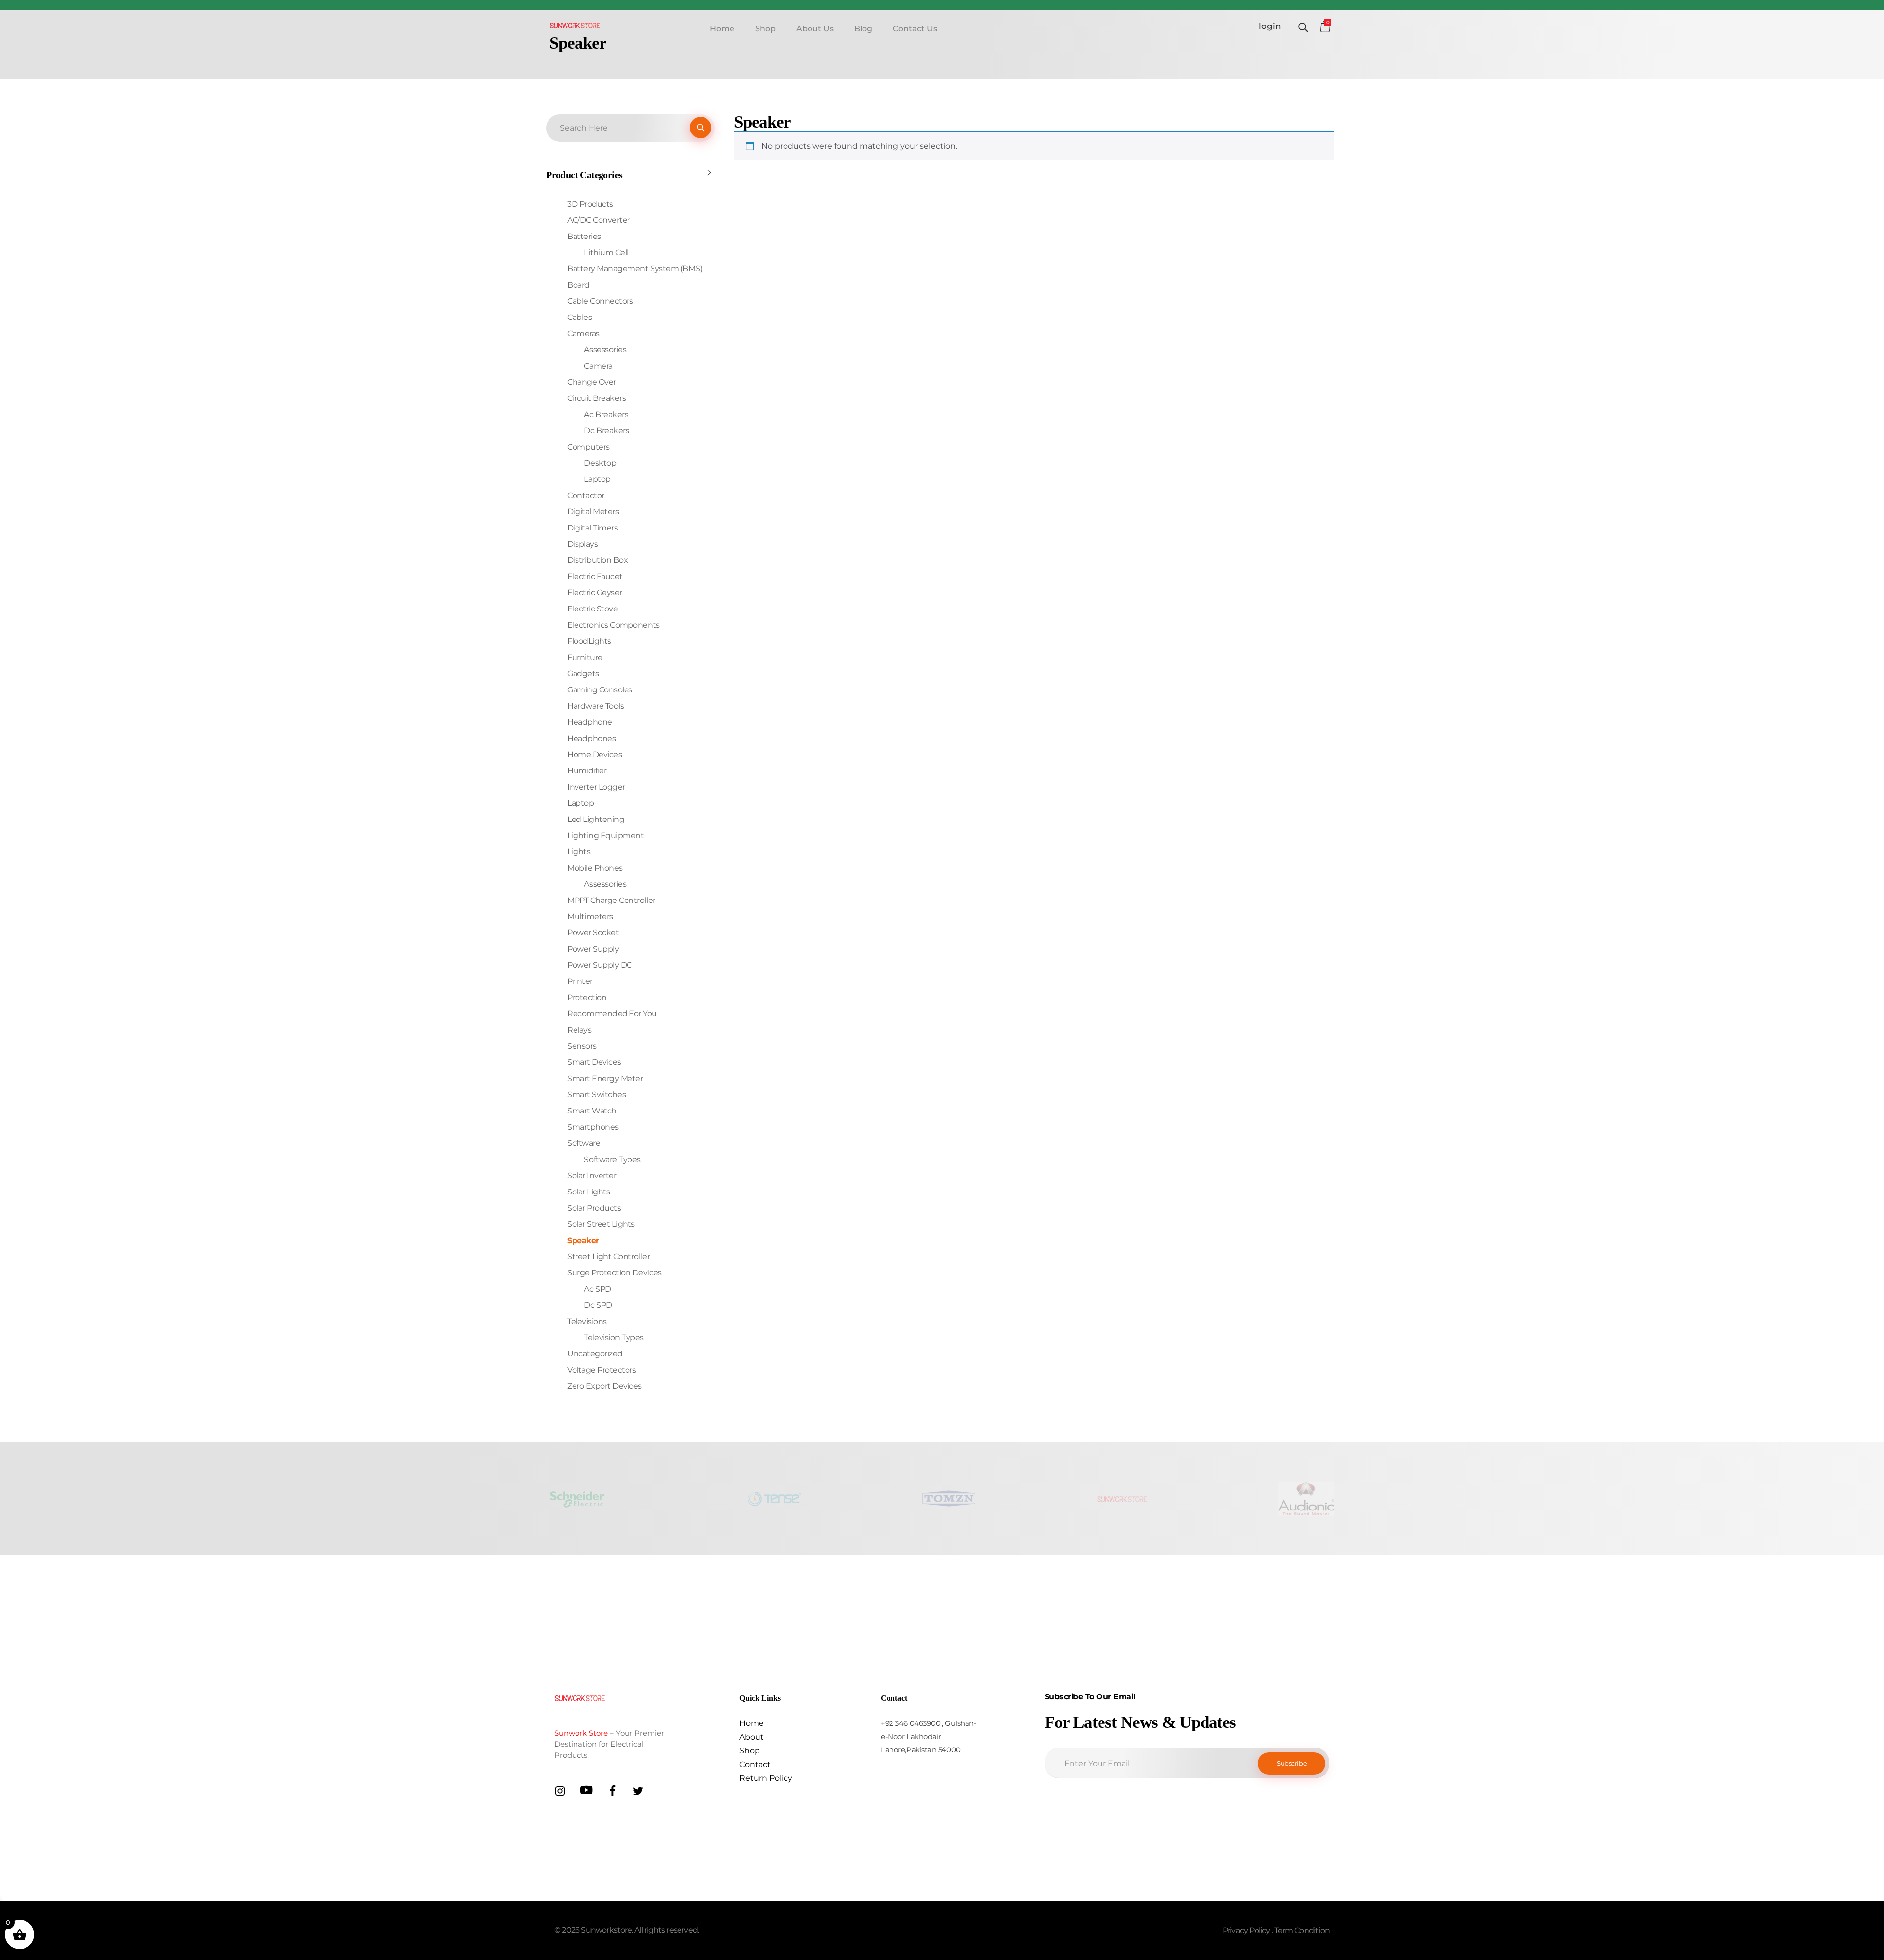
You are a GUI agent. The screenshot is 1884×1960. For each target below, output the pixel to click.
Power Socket (593, 933)
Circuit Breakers (596, 398)
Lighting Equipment (605, 835)
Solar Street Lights (601, 1224)
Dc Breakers (606, 431)
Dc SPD (598, 1305)
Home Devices (594, 755)
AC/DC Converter (599, 220)
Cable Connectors (600, 301)
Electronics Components (613, 625)
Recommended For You (612, 1014)
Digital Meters (593, 512)
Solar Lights (589, 1192)
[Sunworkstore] (575, 25)
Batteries (584, 236)
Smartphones (593, 1127)
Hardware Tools (595, 706)
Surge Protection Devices (614, 1273)
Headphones (591, 738)
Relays (579, 1030)
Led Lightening (596, 819)
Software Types (612, 1159)
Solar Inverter (592, 1176)
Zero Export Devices (604, 1386)
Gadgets (583, 674)
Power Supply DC (600, 965)
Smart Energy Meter (605, 1078)
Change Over (592, 382)
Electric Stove (592, 609)
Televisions (587, 1321)
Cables (579, 317)
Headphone (590, 722)
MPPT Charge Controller (611, 900)
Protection (587, 997)
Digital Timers (592, 528)
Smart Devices (594, 1062)
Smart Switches (596, 1095)
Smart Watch (592, 1111)
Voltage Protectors (602, 1370)
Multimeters (590, 916)
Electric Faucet (595, 576)
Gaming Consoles (600, 690)
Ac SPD (597, 1289)
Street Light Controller (608, 1257)
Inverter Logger (596, 787)
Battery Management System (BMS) (635, 269)
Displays (582, 544)
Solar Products (594, 1208)
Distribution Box (597, 560)
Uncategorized (595, 1354)
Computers (589, 447)
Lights (579, 852)
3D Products (590, 204)
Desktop (600, 463)
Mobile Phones (595, 868)
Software (584, 1143)
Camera (598, 366)
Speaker (583, 1240)
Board (578, 285)
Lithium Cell (606, 252)
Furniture (585, 657)
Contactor (586, 495)
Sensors (582, 1046)
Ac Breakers (606, 414)
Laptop (597, 479)
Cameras (583, 333)
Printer (580, 981)
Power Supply (593, 949)
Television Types (614, 1338)
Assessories (605, 350)
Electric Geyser (595, 593)
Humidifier (587, 771)
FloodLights (589, 641)
